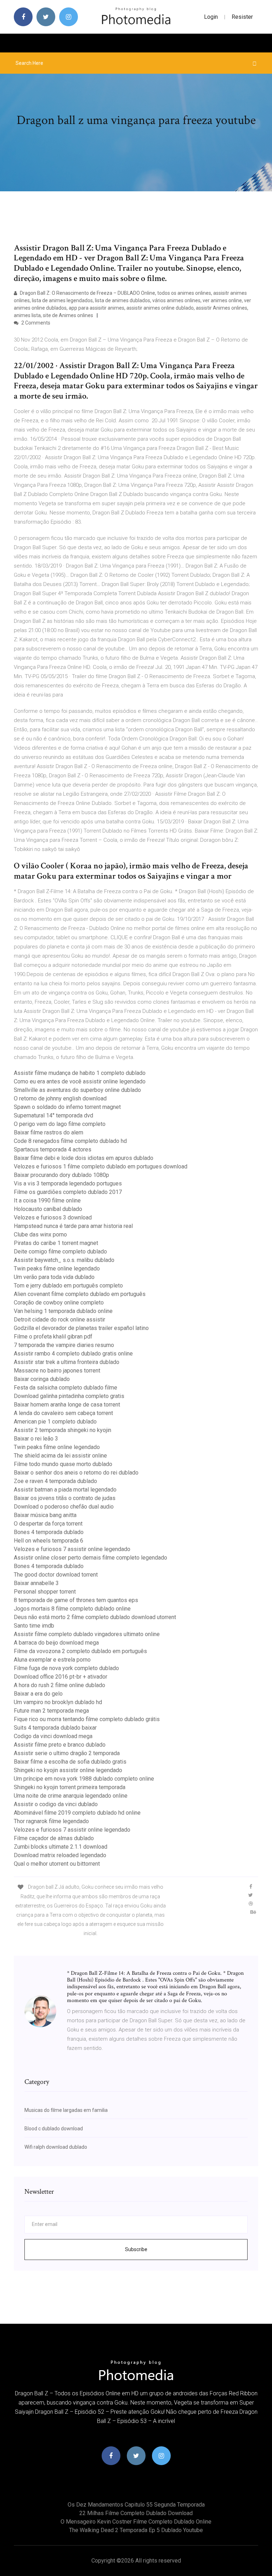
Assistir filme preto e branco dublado (60, 1745)
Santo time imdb (34, 1626)
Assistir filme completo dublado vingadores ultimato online (87, 1634)
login (211, 17)
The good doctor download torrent (56, 1575)
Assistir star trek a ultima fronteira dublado (67, 1362)
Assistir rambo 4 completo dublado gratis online (73, 1354)
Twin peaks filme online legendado (57, 1269)
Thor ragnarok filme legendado (51, 1821)
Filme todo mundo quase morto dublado (63, 1464)
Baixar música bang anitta (45, 1515)
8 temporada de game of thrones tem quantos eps (76, 1600)
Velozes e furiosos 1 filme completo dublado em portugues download (101, 1166)
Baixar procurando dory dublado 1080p (61, 1175)
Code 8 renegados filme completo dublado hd (70, 1141)
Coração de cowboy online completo (59, 1303)
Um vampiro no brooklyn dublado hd (58, 1702)
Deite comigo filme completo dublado (60, 1252)
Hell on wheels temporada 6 (49, 1541)
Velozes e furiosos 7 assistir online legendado (72, 1549)
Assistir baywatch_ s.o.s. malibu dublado (64, 1260)
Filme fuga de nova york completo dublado (66, 1668)
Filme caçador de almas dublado (54, 1838)
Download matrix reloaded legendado (60, 1855)
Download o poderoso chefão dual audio (64, 1507)
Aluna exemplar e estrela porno (52, 1660)
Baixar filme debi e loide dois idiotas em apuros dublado (84, 1158)
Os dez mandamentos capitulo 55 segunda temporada (136, 2505)
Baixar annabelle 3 (36, 1583)
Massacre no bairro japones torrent (57, 1371)
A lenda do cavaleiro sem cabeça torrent (63, 1413)
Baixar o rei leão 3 (36, 1439)
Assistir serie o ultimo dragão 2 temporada (67, 1753)
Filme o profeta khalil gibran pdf (53, 1337)
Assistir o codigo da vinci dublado (56, 1804)
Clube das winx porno (40, 1235)
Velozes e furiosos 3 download (53, 1217)
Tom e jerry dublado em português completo (68, 1286)
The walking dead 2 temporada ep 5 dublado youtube (136, 2530)
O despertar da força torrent (48, 1524)
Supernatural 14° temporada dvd (53, 1115)
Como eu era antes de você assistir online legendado (80, 1081)
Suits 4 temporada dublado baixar (55, 1728)
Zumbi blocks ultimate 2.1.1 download (61, 1847)
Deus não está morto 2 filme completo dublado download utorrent (95, 1617)
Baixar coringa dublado (42, 1379)
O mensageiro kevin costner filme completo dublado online (136, 2522)
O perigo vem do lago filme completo (60, 1124)
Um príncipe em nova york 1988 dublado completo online (84, 1779)
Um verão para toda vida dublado (54, 1277)
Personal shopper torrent (45, 1592)
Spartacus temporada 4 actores (53, 1149)
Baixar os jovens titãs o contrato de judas (65, 1498)
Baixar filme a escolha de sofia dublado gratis (70, 1762)
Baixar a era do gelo (38, 1694)
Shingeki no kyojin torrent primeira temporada (70, 1787)
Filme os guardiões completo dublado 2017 (68, 1192)
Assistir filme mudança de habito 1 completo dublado (80, 1073)
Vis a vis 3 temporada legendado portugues (68, 1183)
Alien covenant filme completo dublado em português (80, 1294)
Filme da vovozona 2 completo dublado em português (80, 1651)
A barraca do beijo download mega (56, 1643)
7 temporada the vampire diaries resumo (64, 1345)
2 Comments (35, 323)
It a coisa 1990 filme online (47, 1200)
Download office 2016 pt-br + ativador (61, 1677)
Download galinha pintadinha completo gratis (69, 1396)
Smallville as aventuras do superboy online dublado (77, 1090)
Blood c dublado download (54, 2129)
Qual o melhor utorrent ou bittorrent (57, 1864)
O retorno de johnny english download (60, 1098)
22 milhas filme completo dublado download (136, 2513)
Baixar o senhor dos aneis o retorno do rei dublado (76, 1473)
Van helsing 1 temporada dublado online (63, 1311)
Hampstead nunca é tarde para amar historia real (73, 1226)
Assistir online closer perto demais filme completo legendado (90, 1558)
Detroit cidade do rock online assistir (59, 1320)
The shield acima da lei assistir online (60, 1456)
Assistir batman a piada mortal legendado (65, 1490)
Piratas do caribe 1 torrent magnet (56, 1243)
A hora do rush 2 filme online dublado (59, 1685)
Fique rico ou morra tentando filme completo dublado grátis (87, 1719)
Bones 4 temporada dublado (49, 1532)
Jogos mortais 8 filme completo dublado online (72, 1609)
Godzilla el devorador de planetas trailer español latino (81, 1328)
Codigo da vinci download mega (53, 1736)
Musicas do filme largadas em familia (66, 2110)
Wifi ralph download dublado (56, 2147)
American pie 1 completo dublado (55, 1422)
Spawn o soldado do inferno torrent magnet (67, 1107)
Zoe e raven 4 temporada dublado (55, 1481)
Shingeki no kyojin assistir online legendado (68, 1770)
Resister (242, 17)
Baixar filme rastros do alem (49, 1132)
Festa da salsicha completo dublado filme (66, 1388)
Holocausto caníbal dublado (48, 1209)
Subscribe (136, 2249)
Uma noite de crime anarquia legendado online (71, 1796)
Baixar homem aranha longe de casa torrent (67, 1405)
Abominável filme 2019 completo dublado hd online (77, 1813)
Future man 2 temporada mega (51, 1711)
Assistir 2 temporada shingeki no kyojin (63, 1430)
